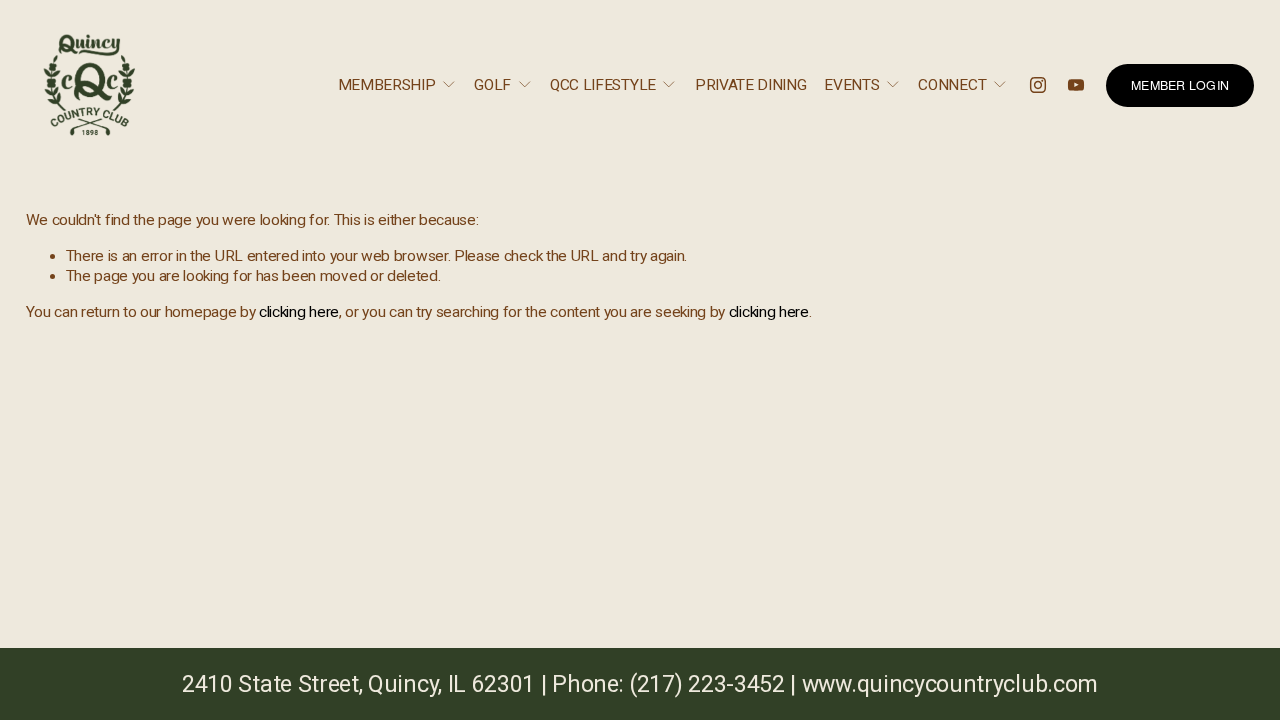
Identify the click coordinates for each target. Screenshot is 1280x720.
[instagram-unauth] (1038, 85)
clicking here (299, 312)
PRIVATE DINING (751, 85)
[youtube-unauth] (1076, 85)
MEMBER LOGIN (1180, 85)
